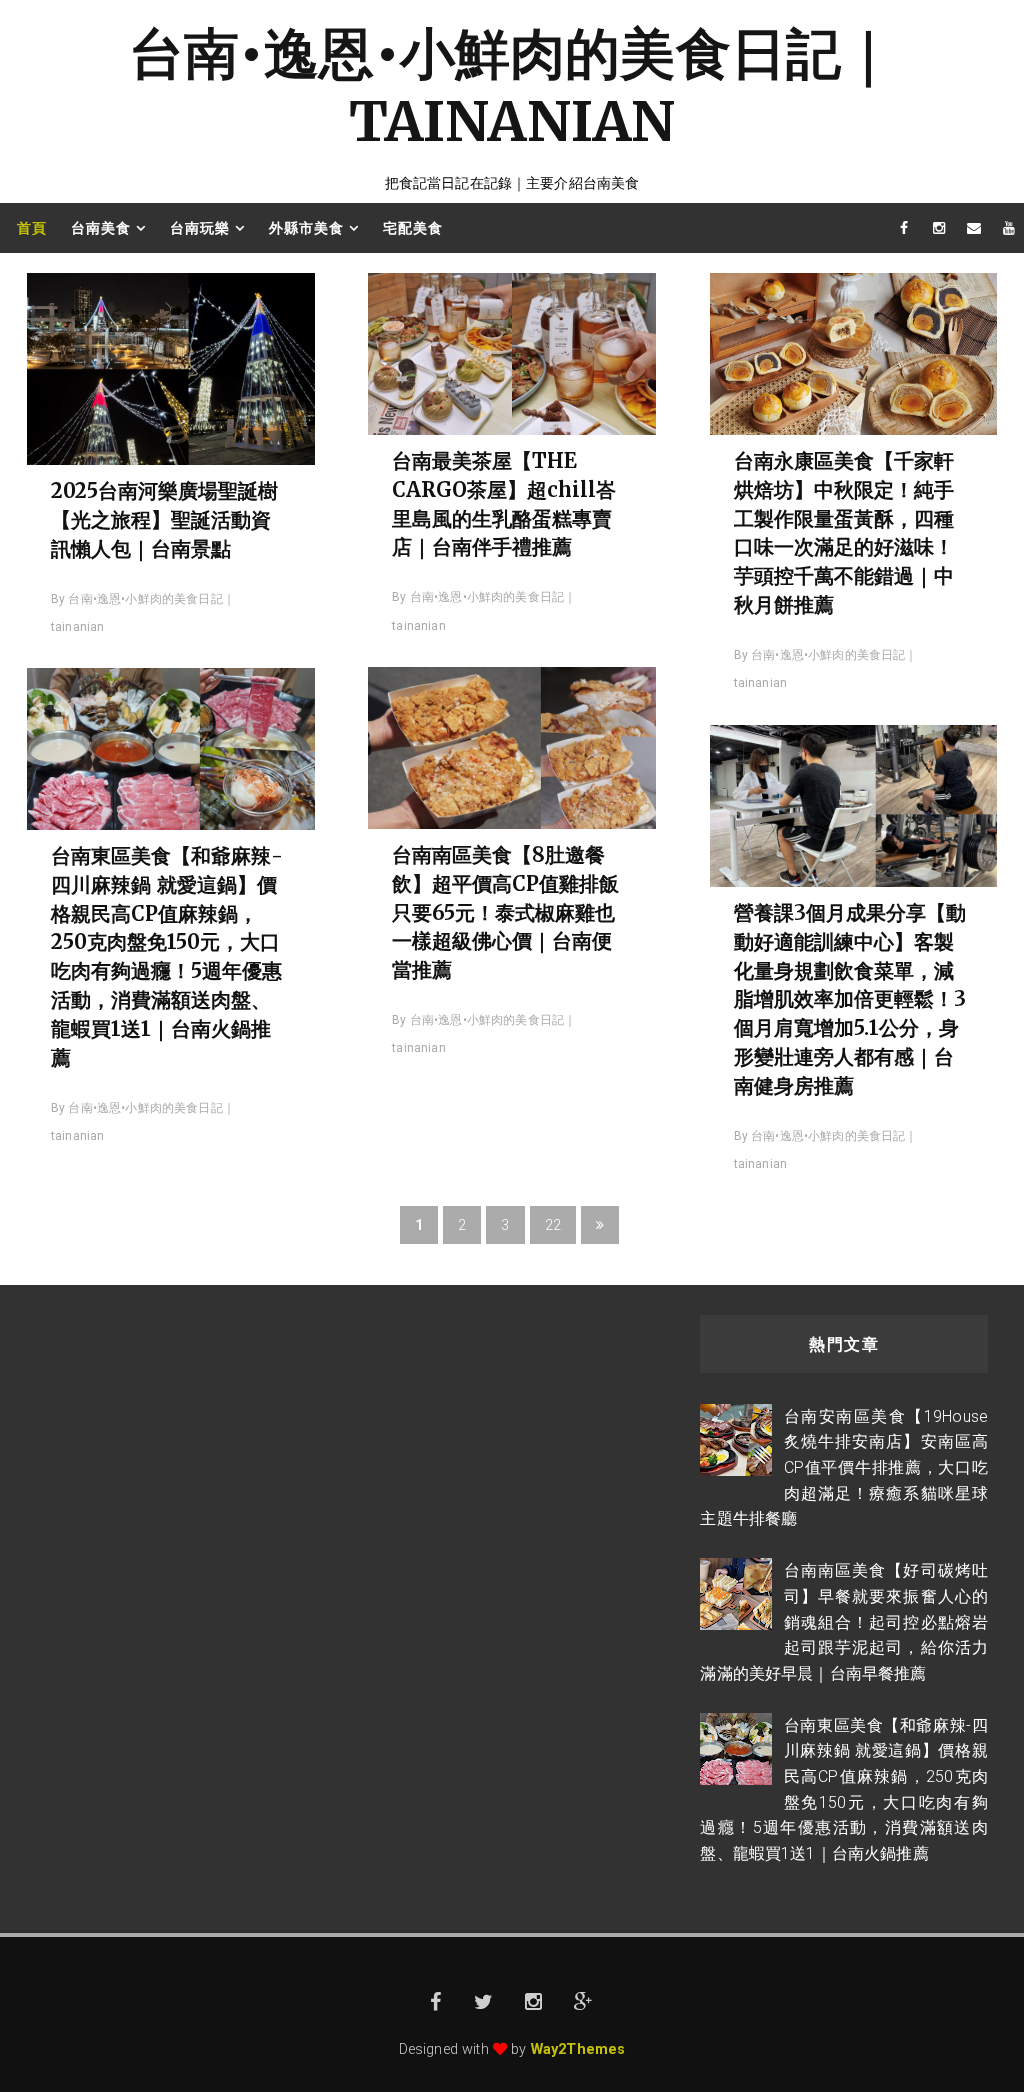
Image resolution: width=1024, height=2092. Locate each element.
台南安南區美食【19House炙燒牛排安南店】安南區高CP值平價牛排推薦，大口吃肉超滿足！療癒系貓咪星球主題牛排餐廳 (844, 1467)
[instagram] (939, 228)
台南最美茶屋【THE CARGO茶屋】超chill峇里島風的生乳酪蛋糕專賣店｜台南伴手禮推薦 (504, 504)
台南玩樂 (200, 228)
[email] (974, 228)
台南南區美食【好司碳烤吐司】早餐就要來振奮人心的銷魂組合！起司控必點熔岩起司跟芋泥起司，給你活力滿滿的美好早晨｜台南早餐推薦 (844, 1621)
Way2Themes (578, 2049)
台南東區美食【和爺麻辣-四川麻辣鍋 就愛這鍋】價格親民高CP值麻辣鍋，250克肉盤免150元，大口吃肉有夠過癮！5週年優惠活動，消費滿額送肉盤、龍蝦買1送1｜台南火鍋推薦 (167, 956)
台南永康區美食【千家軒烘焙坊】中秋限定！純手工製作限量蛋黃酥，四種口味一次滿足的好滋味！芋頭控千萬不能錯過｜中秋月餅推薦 (844, 532)
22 (553, 1225)
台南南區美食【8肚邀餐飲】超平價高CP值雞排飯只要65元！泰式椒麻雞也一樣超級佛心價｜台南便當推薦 (505, 912)
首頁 (32, 228)
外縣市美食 (306, 228)
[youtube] (1009, 228)
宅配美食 (413, 228)
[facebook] (904, 228)
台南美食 (101, 228)
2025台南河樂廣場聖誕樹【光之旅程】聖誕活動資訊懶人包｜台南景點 (164, 519)
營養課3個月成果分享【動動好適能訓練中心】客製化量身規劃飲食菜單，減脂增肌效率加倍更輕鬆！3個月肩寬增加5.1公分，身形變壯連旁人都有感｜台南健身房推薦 (850, 999)
